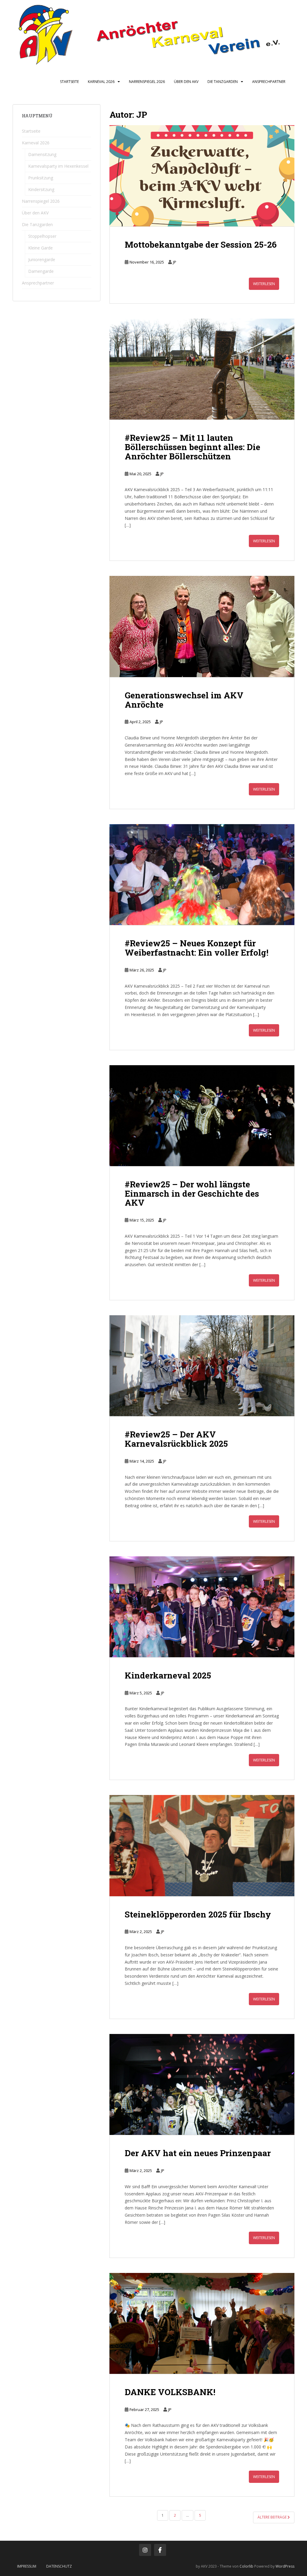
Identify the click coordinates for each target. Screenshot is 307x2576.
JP (175, 262)
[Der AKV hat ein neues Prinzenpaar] (202, 2084)
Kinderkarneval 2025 (168, 1675)
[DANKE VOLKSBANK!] (202, 2323)
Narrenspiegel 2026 (147, 82)
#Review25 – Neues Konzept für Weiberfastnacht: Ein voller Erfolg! (197, 948)
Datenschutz (59, 2566)
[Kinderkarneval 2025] (202, 1607)
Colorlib (246, 2566)
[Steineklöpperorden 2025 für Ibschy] (202, 1845)
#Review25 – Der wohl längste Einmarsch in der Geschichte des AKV (192, 1194)
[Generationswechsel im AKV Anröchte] (202, 626)
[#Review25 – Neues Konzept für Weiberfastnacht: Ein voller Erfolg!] (202, 875)
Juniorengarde (42, 259)
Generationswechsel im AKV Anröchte (184, 700)
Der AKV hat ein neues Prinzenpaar (198, 2153)
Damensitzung (42, 154)
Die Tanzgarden (223, 82)
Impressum (27, 2566)
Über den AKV (186, 82)
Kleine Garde (40, 248)
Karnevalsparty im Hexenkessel (58, 166)
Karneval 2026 (101, 82)
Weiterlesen (264, 284)
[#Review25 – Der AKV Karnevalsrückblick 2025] (202, 1366)
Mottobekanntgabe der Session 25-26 (201, 245)
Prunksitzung (41, 178)
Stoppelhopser (42, 236)
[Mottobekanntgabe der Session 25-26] (202, 176)
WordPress (285, 2566)
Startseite (69, 82)
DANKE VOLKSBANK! (170, 2392)
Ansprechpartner (269, 82)
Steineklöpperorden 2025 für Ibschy (198, 1914)
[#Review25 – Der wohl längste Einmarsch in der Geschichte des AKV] (202, 1116)
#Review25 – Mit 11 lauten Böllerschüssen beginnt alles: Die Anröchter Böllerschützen (192, 447)
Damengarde (41, 271)
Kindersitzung (41, 189)
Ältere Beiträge (273, 2517)
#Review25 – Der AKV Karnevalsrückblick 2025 (176, 1439)
